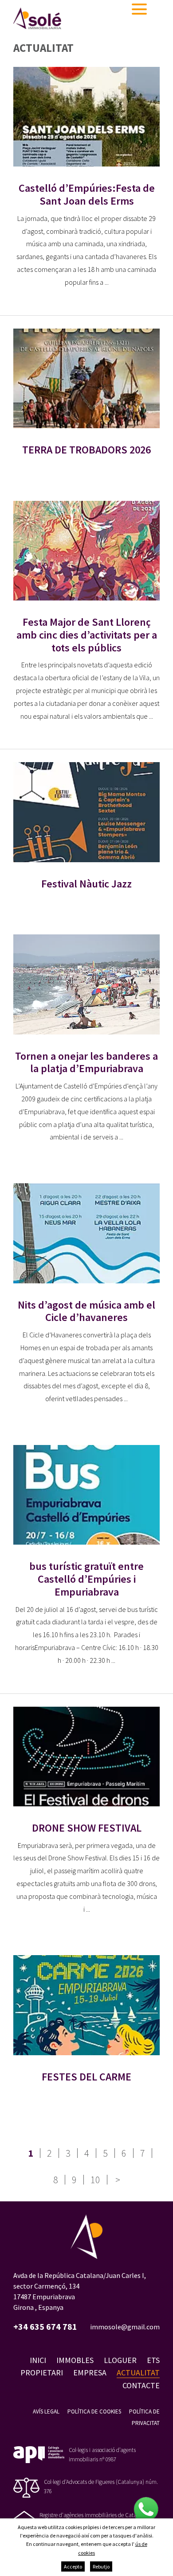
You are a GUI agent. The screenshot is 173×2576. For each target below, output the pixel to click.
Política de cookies (94, 2411)
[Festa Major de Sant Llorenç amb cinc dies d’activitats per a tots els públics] (86, 551)
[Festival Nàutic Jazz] (86, 812)
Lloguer (120, 2360)
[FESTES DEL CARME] (86, 2005)
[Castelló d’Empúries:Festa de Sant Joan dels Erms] (86, 117)
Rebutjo (101, 2566)
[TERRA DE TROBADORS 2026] (86, 378)
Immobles (75, 2360)
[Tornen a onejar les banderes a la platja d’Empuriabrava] (86, 984)
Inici (38, 2360)
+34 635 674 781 (45, 2327)
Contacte (141, 2385)
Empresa (90, 2373)
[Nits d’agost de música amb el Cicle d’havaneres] (86, 1233)
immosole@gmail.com (125, 2327)
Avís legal (46, 2411)
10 (95, 2180)
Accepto (73, 2566)
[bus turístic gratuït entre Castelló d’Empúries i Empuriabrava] (86, 1495)
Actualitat (138, 2373)
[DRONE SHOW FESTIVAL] (86, 1757)
